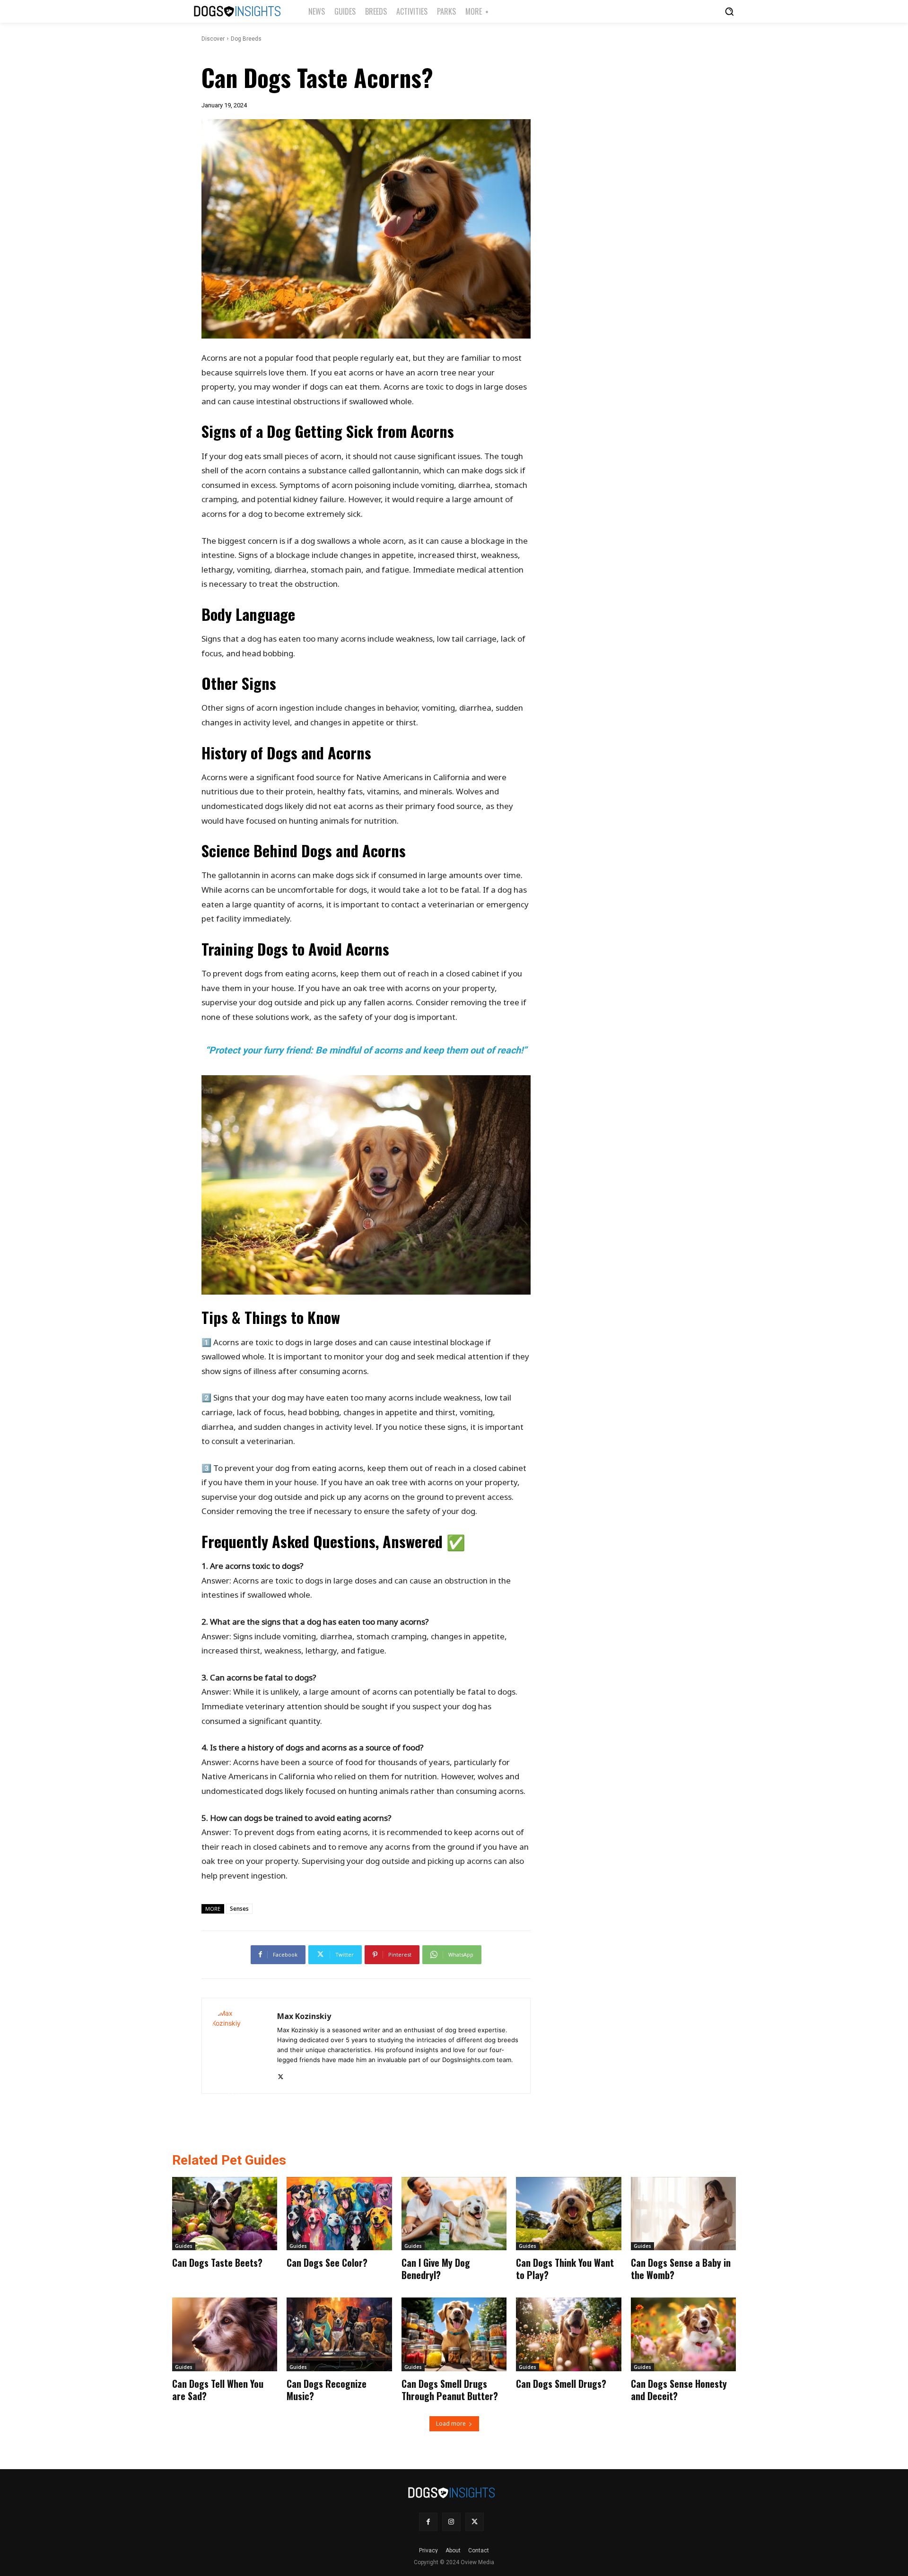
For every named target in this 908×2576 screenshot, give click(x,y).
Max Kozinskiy (304, 2016)
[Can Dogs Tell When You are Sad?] (225, 2334)
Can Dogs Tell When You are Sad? (218, 2390)
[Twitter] (281, 2075)
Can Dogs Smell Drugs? (561, 2384)
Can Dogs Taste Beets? (217, 2263)
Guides (184, 2246)
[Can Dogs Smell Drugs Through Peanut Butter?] (454, 2334)
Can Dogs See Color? (327, 2263)
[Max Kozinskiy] (240, 2046)
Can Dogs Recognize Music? (327, 2390)
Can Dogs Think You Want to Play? (565, 2269)
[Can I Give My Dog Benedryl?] (454, 2214)
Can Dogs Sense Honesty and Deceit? (679, 2390)
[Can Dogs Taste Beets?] (225, 2214)
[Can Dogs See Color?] (339, 2214)
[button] (729, 11)
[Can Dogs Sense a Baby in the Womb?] (683, 2214)
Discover (213, 39)
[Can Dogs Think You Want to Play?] (568, 2214)
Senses (239, 1909)
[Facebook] (428, 2522)
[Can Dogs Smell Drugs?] (568, 2334)
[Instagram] (451, 2522)
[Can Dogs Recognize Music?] (339, 2334)
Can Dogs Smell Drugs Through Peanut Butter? (450, 2390)
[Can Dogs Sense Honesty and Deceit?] (683, 2334)
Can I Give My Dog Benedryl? (436, 2269)
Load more (451, 2424)
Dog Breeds (246, 39)
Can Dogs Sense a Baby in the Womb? (681, 2269)
